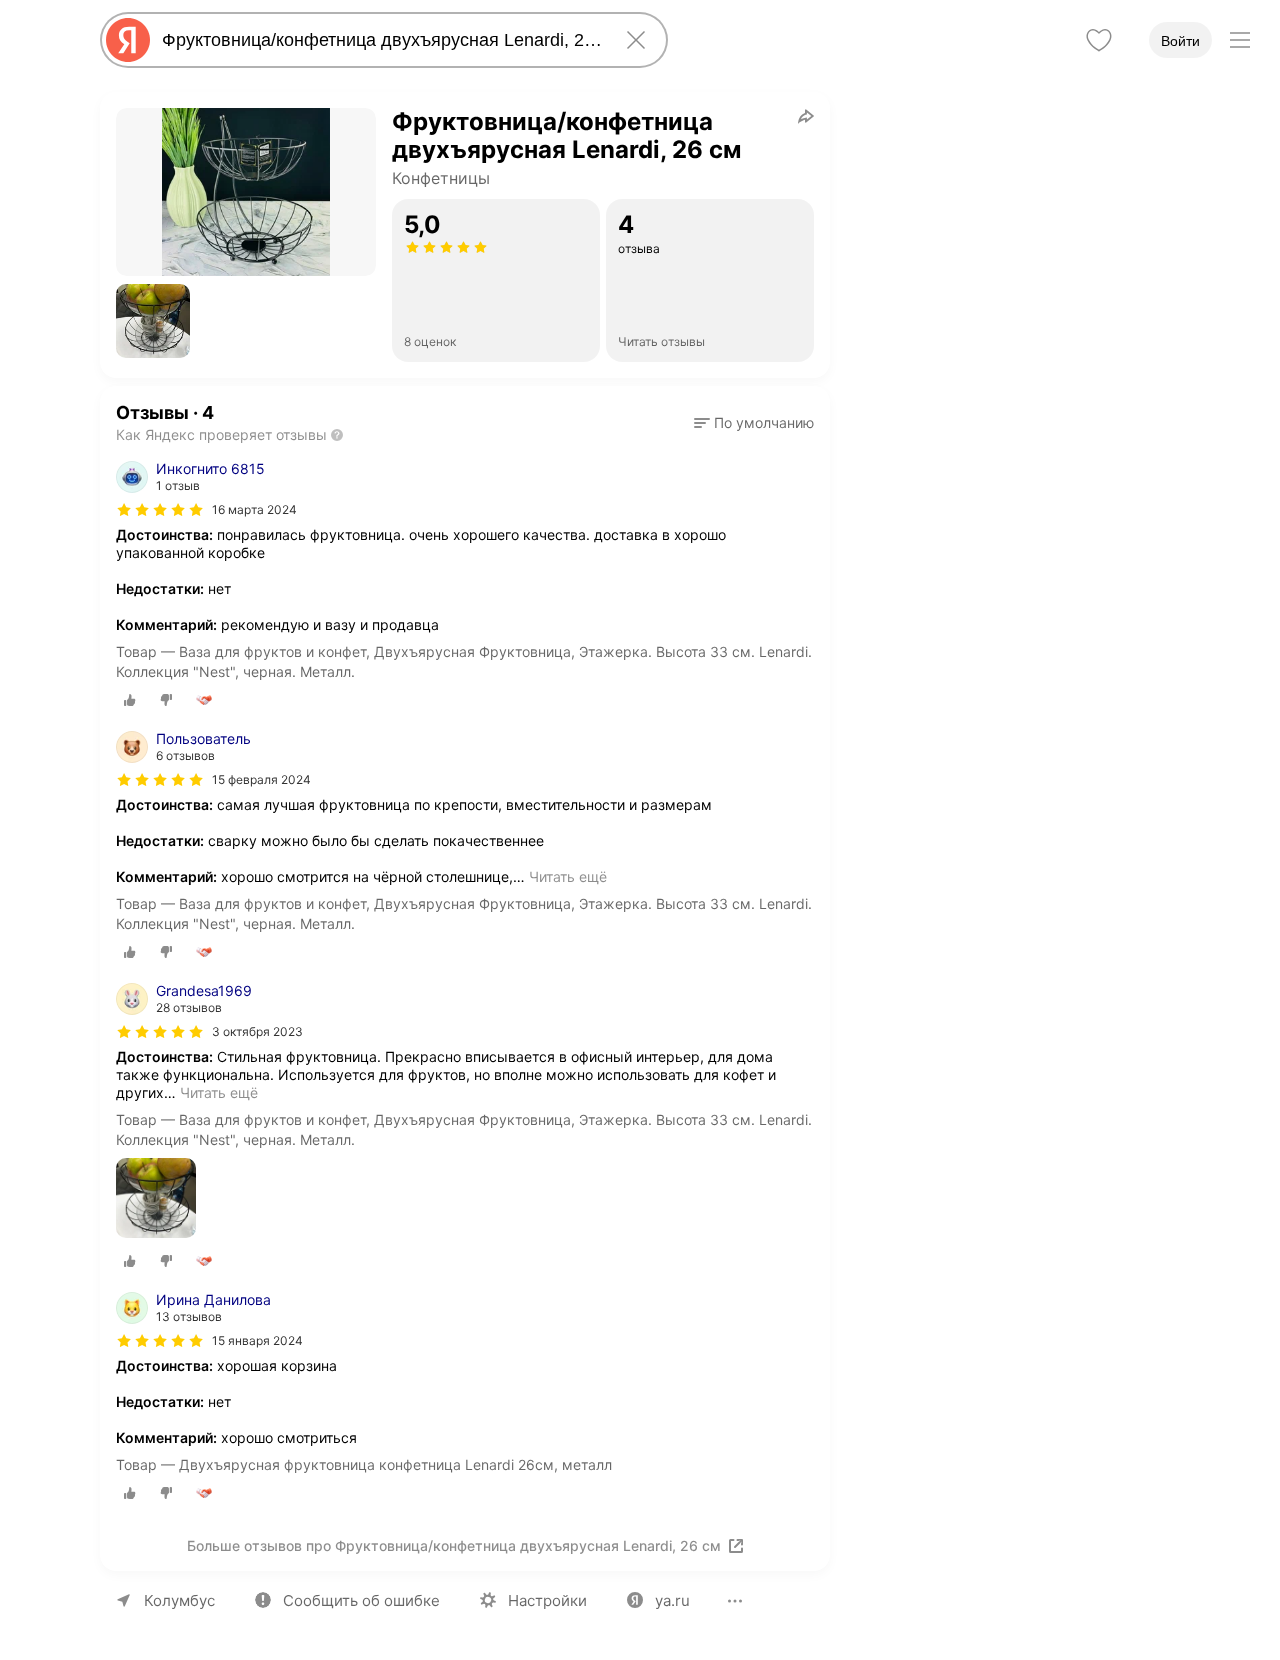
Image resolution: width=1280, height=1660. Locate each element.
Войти (1180, 41)
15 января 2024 (257, 1340)
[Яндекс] (128, 40)
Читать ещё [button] (568, 876)
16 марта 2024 (254, 509)
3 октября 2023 (257, 1031)
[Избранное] (1099, 40)
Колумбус (179, 1600)
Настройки (547, 1600)
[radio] (130, 700)
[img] (160, 510)
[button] (153, 321)
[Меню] (1240, 40)
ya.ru (672, 1600)
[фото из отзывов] (156, 1199)
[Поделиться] (806, 116)
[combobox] (380, 40)
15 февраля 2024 (261, 779)
